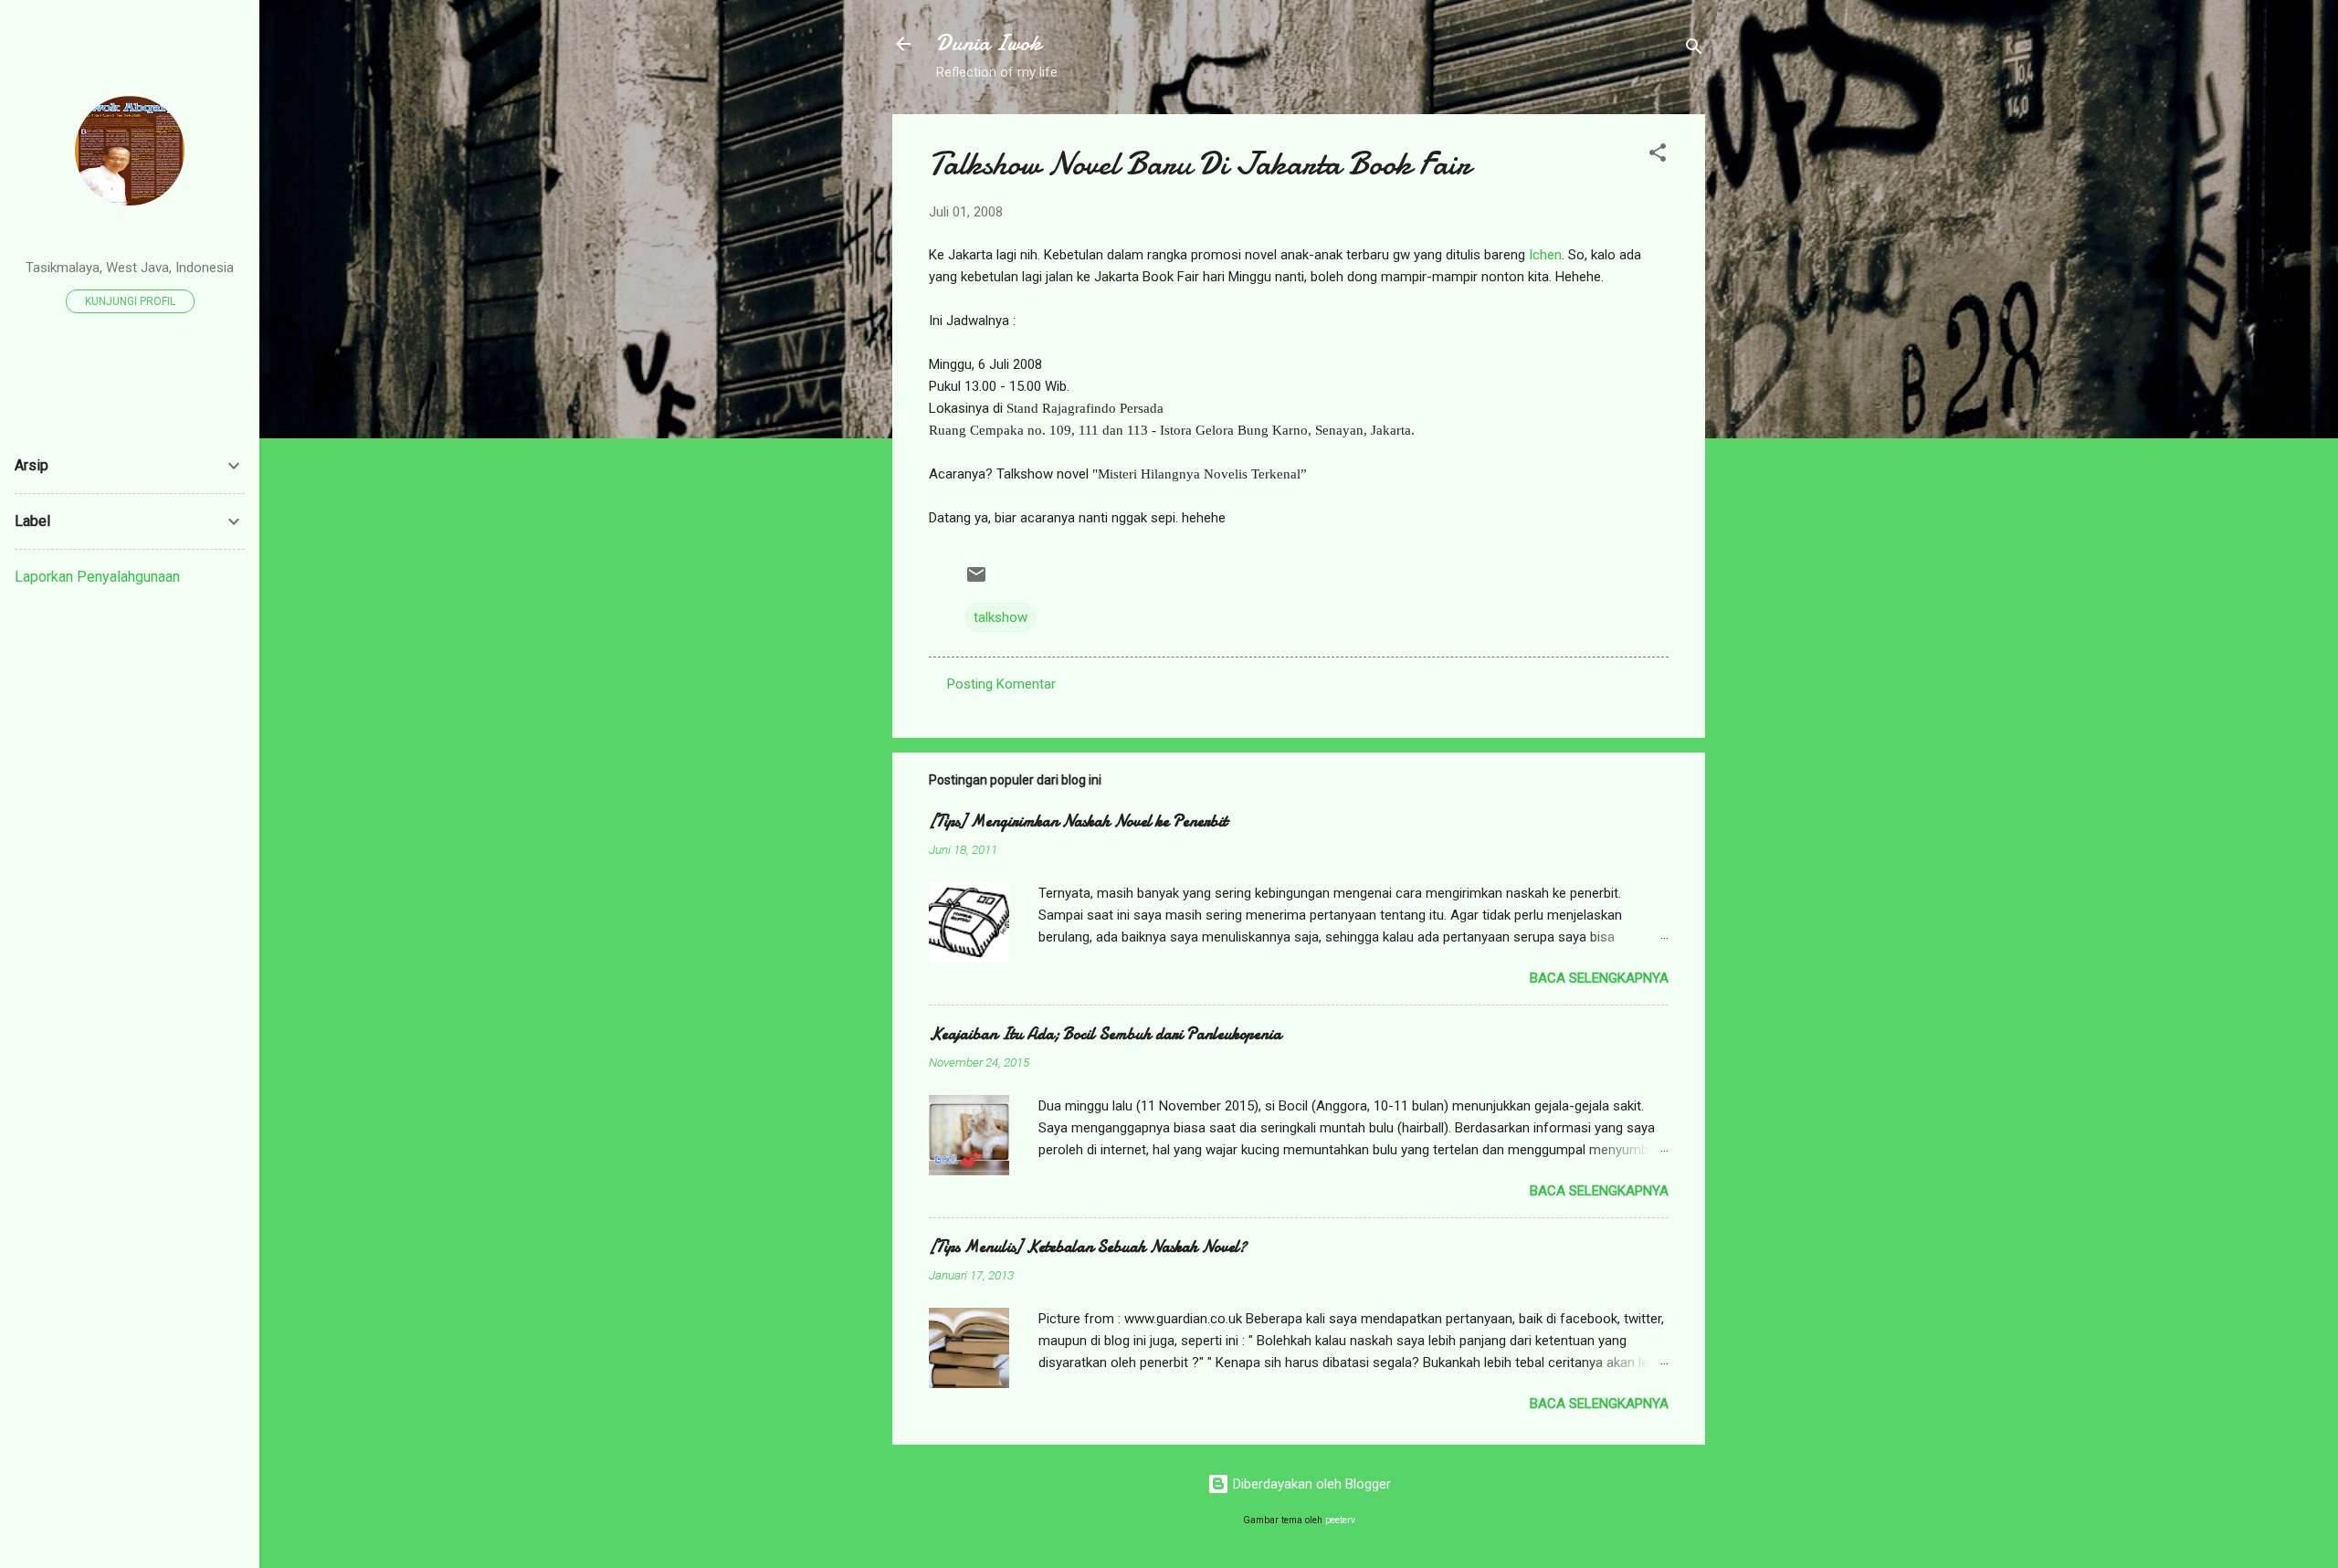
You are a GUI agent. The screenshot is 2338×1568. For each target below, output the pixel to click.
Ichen (1545, 255)
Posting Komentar (1001, 684)
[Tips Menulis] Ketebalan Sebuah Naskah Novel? (1088, 1247)
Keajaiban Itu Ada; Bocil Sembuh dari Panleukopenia (1105, 1034)
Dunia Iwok (989, 43)
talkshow (1000, 617)
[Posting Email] (976, 581)
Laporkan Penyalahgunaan (97, 577)
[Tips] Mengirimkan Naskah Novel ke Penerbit (1078, 821)
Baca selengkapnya (1599, 978)
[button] (1658, 156)
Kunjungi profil (130, 301)
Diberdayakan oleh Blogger (1310, 1484)
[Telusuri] (1694, 50)
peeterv (1340, 1520)
